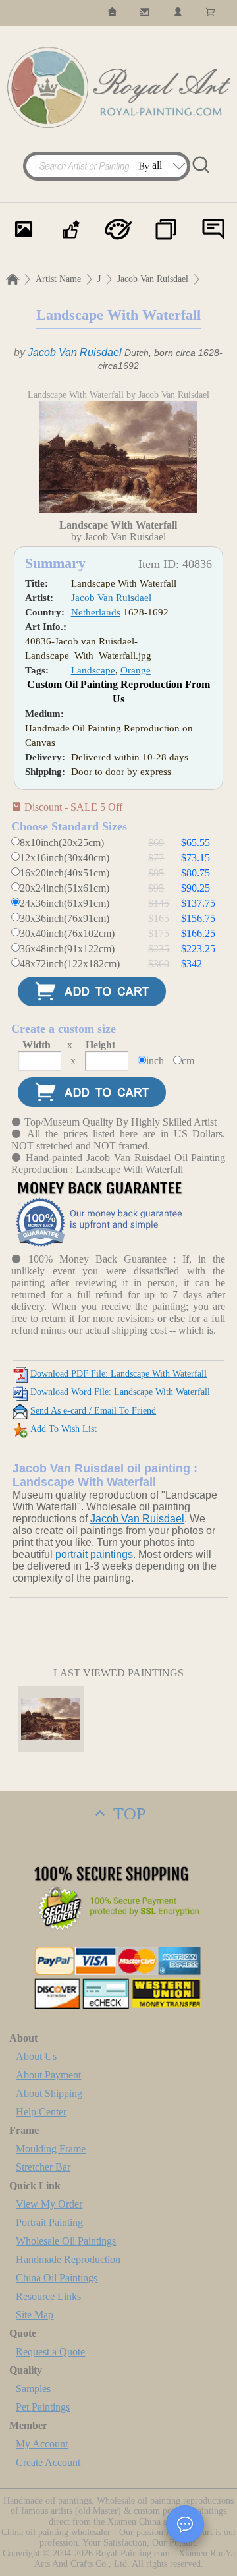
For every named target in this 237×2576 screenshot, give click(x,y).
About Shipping (49, 2093)
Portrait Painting (49, 2222)
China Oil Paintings (57, 2278)
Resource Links (48, 2296)
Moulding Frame (51, 2149)
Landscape (93, 670)
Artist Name (58, 279)
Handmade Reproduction (68, 2259)
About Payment (48, 2075)
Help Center (41, 2112)
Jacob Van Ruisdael (153, 279)
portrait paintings (94, 1554)
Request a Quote (50, 2352)
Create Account (48, 2462)
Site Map (35, 2315)
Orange (136, 670)
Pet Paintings (43, 2407)
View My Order (49, 2204)
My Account (42, 2444)
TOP (127, 1814)
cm (188, 1061)
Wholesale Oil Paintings (66, 2241)
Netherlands (96, 612)
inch (155, 1061)
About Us (36, 2056)
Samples (33, 2389)
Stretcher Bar (43, 2167)
